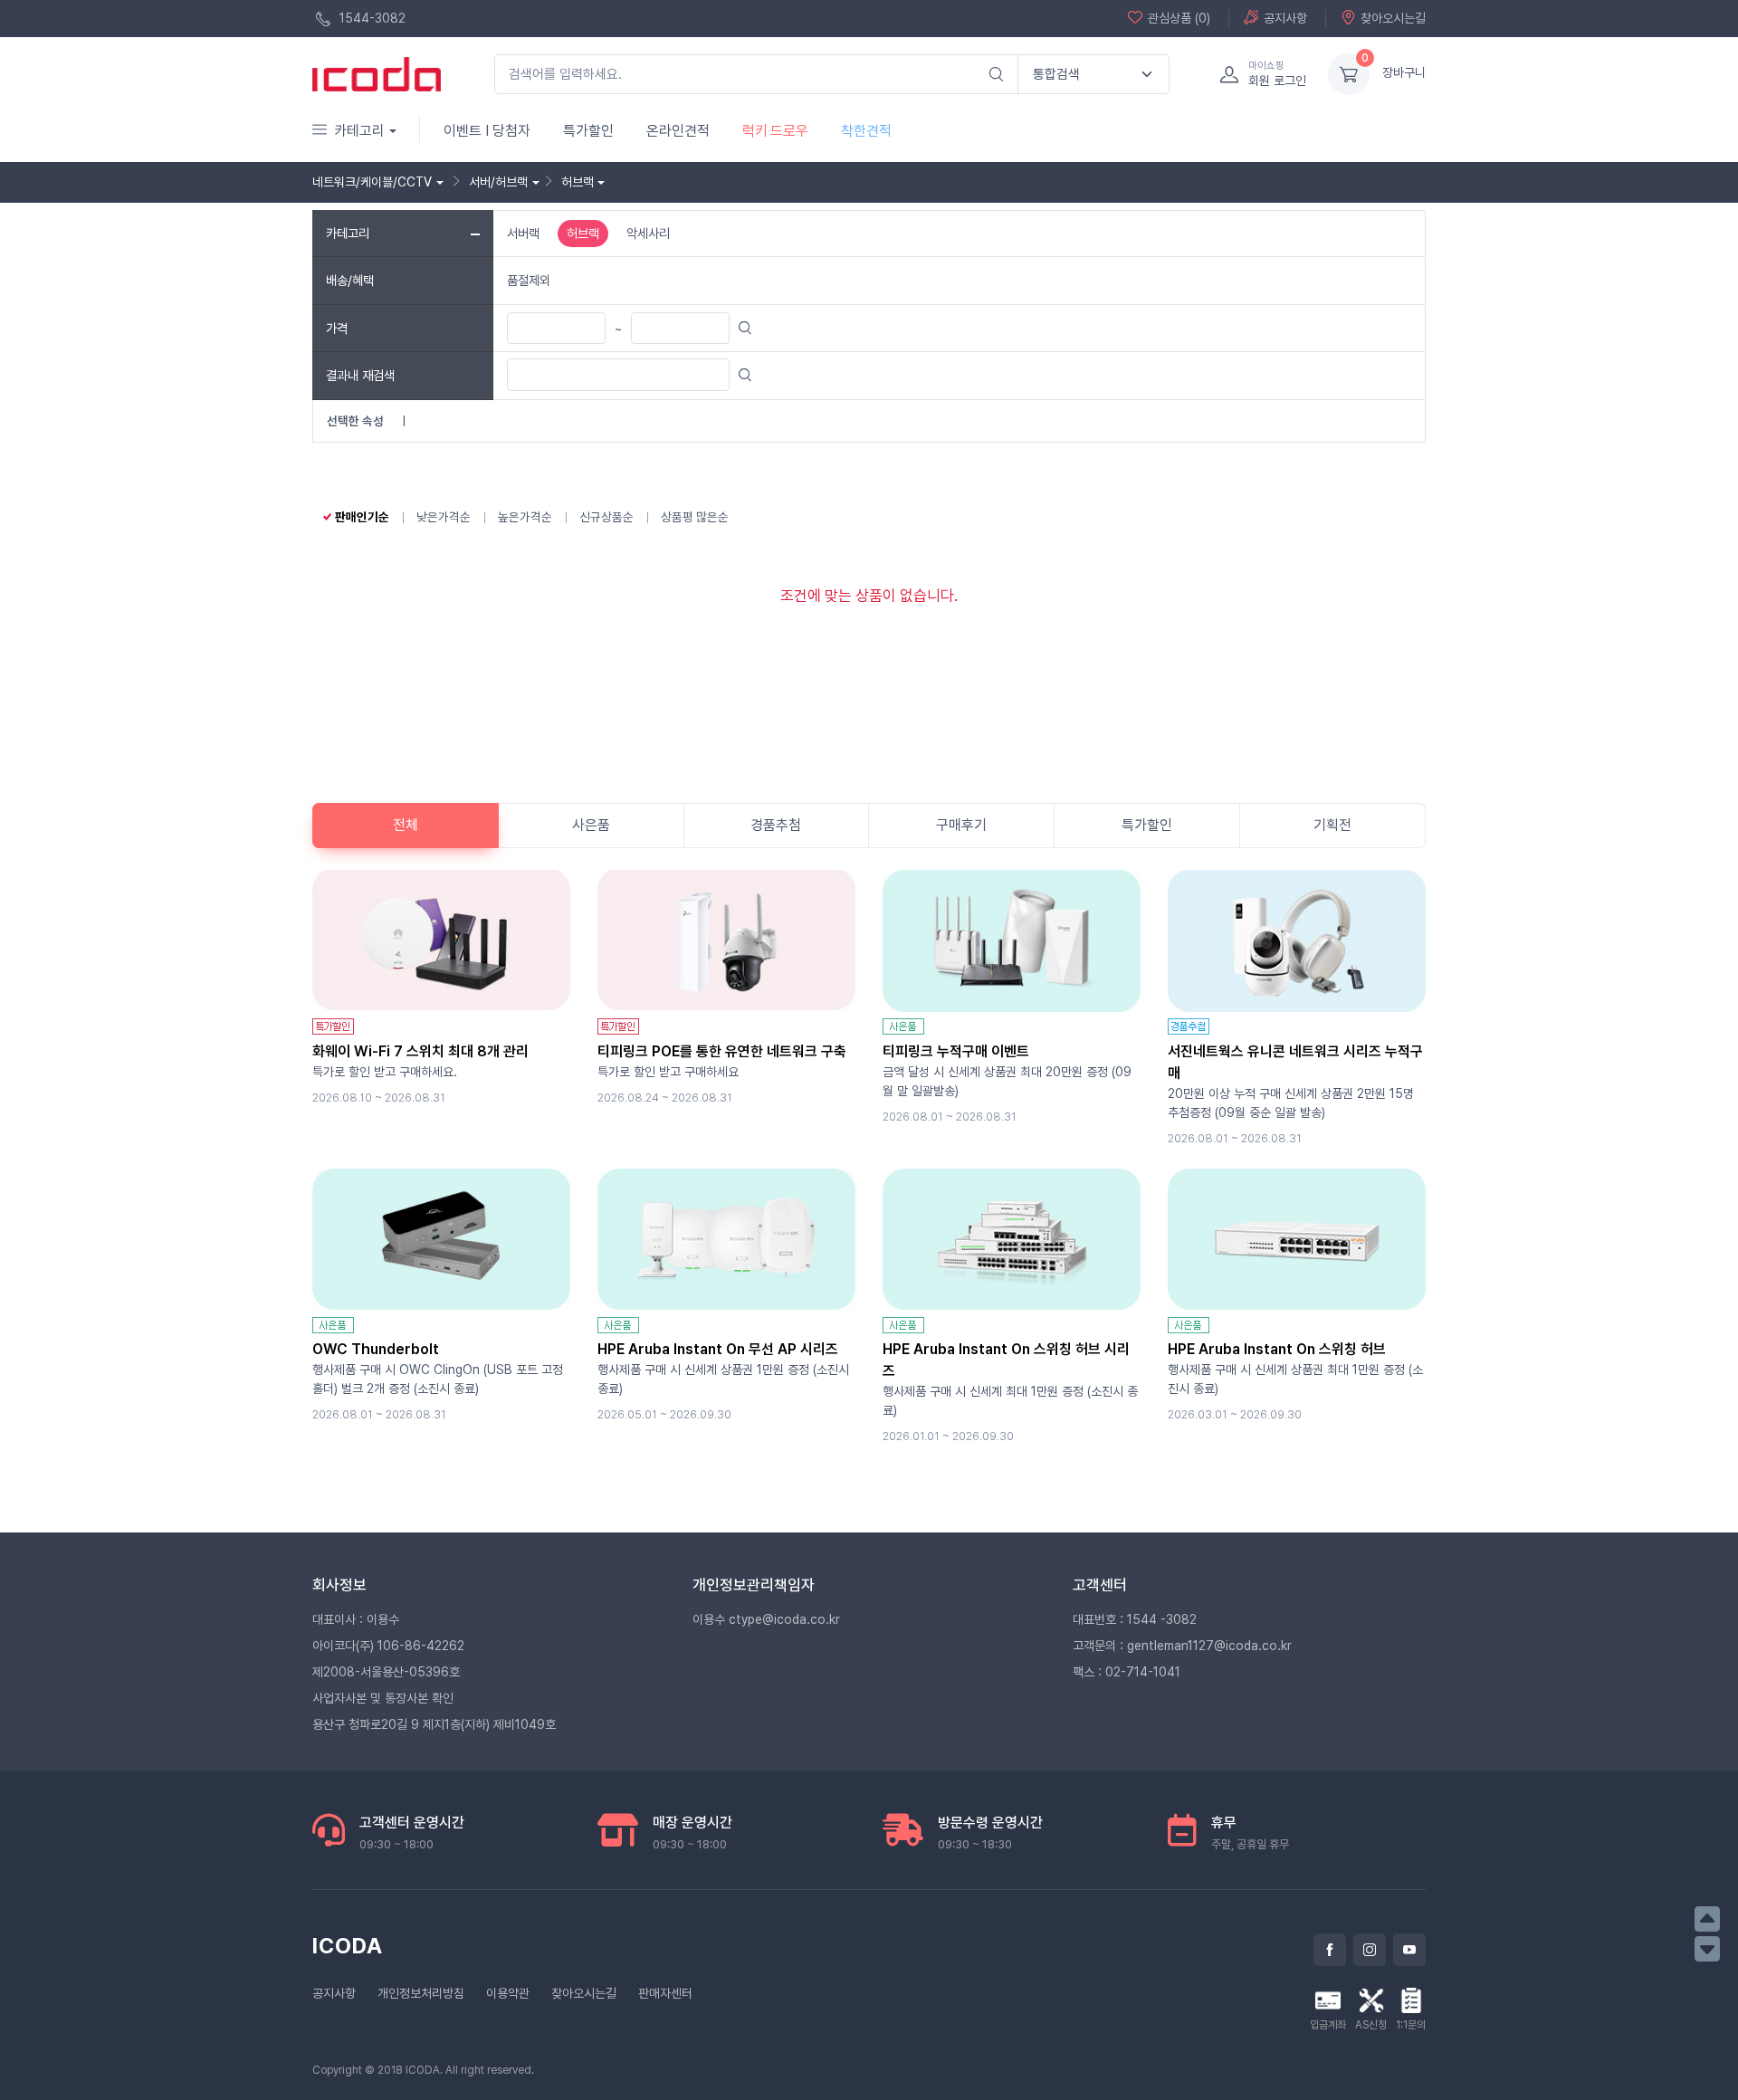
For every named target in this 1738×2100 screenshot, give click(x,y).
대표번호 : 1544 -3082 (1135, 1619)
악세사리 (648, 233)
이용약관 (508, 1993)
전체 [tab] (406, 825)
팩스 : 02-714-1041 (1127, 1672)
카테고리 (359, 131)
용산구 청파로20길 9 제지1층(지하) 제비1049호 (434, 1724)
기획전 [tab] (1332, 825)
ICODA (348, 1946)
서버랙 (523, 233)
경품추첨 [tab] (776, 825)
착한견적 (866, 131)
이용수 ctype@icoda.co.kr (766, 1619)
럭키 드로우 (775, 131)
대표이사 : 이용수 (356, 1619)
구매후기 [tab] (961, 825)
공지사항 (1285, 18)
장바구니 (1404, 72)
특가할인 (588, 131)
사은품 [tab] (591, 825)
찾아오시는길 (1393, 18)
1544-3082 (371, 18)
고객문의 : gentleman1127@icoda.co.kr (1182, 1646)
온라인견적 (678, 131)
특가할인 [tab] (1147, 825)
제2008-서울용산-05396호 (386, 1672)
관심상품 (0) (1179, 18)
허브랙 (583, 233)
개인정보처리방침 (421, 1993)
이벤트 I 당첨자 (487, 131)
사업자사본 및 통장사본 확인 (383, 1698)
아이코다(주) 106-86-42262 (388, 1646)
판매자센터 (665, 1993)
